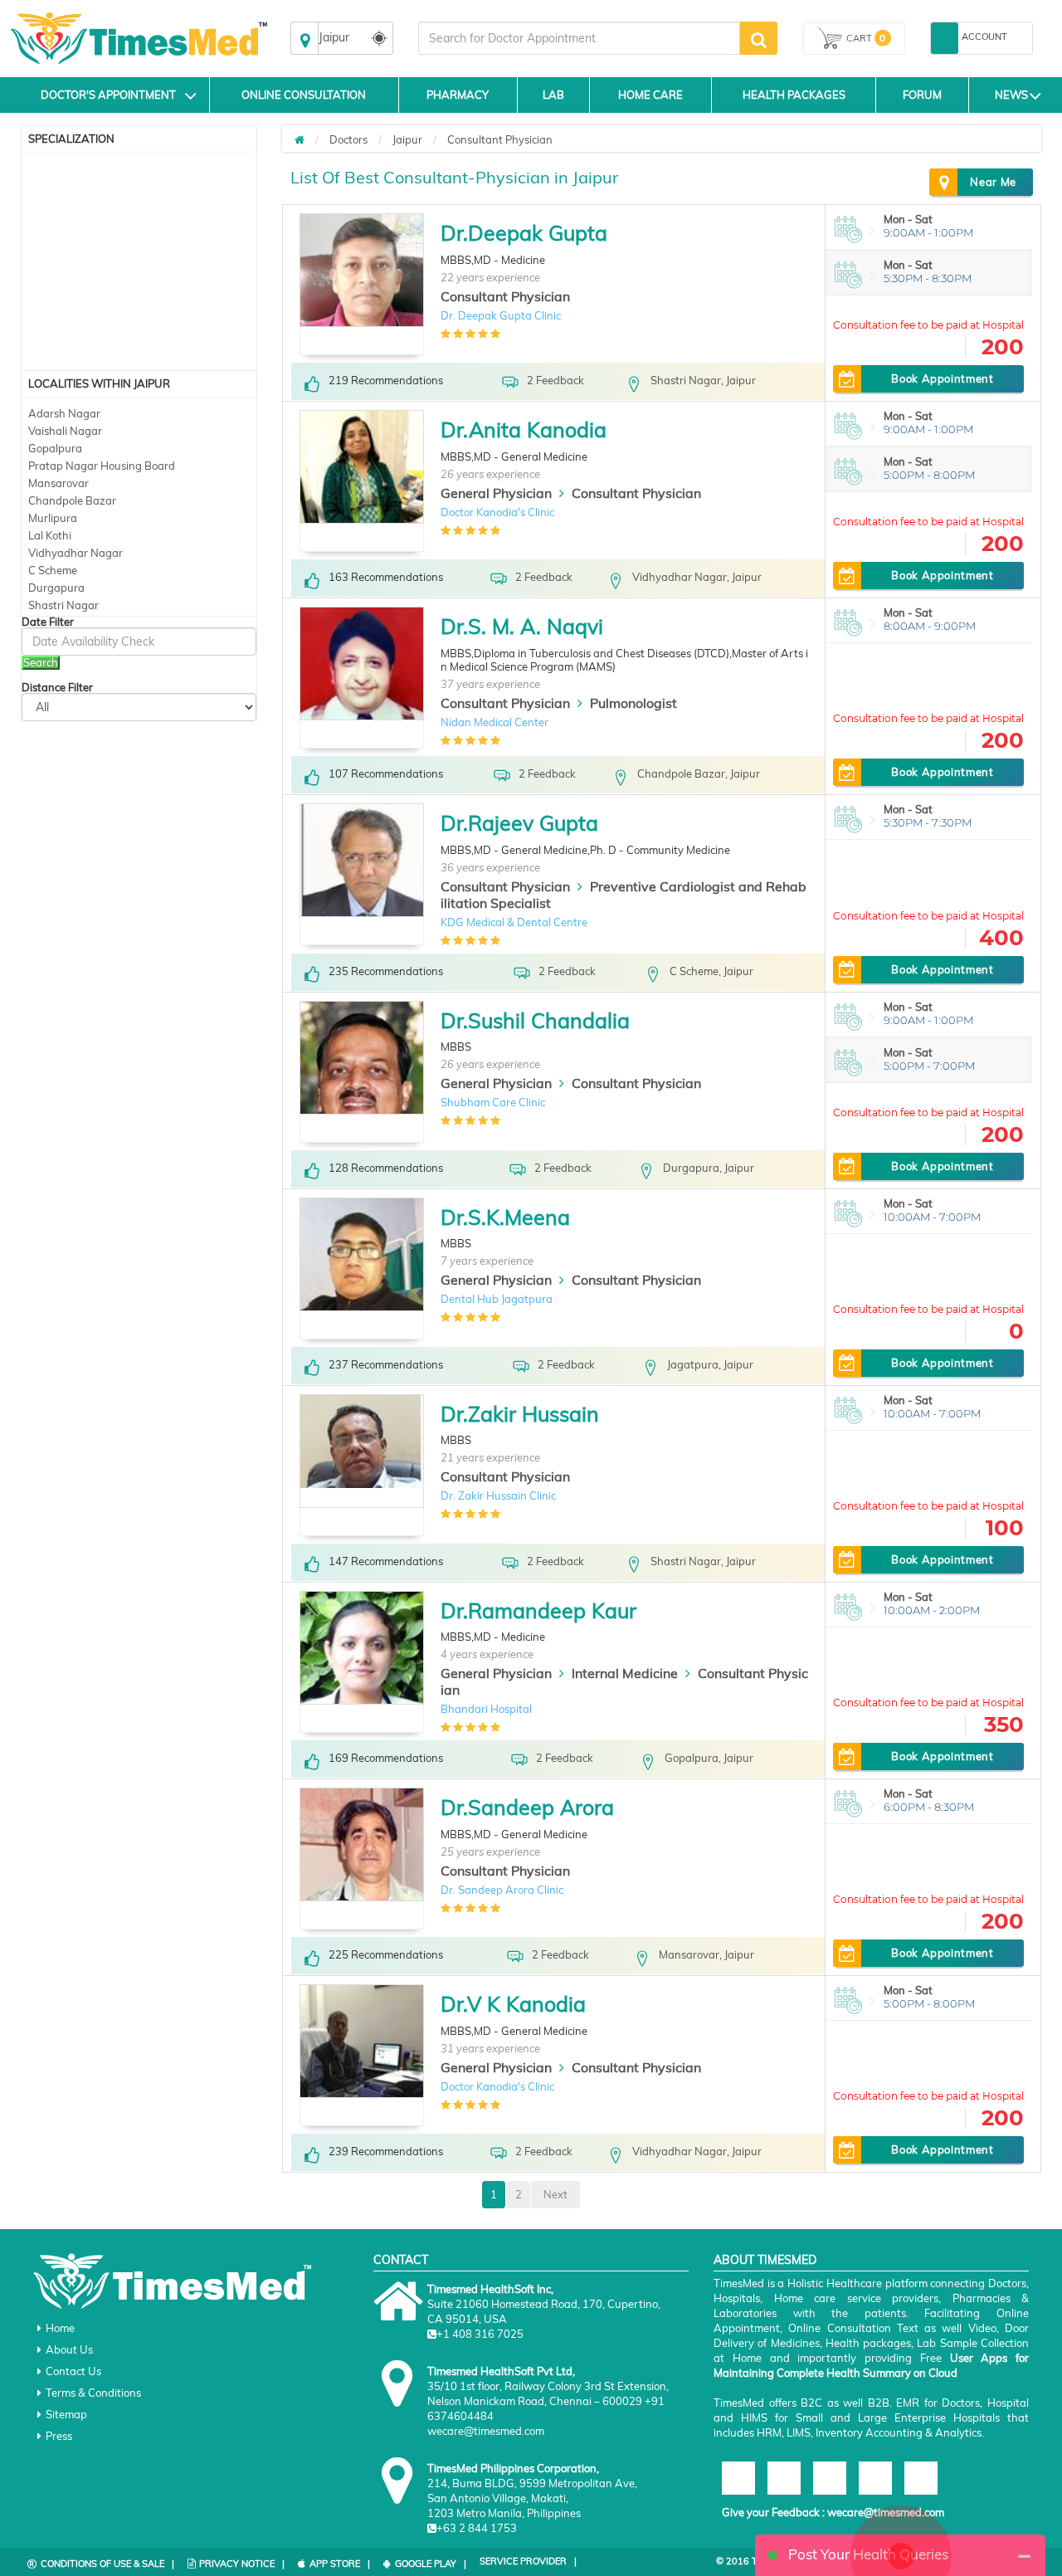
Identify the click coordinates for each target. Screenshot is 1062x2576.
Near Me (993, 182)
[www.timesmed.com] (300, 139)
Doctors (348, 139)
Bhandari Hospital (486, 1709)
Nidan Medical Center (494, 722)
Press (59, 2436)
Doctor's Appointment (108, 95)
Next (555, 2194)
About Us (69, 2349)
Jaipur (407, 139)
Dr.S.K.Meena (505, 1217)
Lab (553, 95)
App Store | (340, 2564)
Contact (401, 2260)
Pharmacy (458, 95)
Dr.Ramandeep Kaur (538, 1610)
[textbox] (579, 38)
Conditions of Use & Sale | (107, 2564)
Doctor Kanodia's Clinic (497, 512)
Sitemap (66, 2414)
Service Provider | (528, 2561)
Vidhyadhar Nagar (76, 553)
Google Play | (431, 2564)
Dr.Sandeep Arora (527, 1807)
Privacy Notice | (242, 2564)
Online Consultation (304, 95)
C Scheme (53, 570)
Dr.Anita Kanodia (524, 429)
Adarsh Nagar (64, 413)
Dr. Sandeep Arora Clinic (502, 1890)
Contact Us (73, 2371)
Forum (922, 95)
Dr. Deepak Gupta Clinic (501, 315)
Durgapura (56, 588)
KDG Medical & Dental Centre (514, 922)
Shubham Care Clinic (493, 1102)
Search (41, 662)
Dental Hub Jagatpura (497, 1299)
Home (60, 2328)
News (1011, 95)
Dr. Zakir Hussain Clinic (498, 1495)
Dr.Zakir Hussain (520, 1414)
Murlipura (53, 518)
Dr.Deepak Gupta (524, 233)
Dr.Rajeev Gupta (519, 823)
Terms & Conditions (93, 2393)
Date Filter (48, 622)
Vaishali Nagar (65, 431)
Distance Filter (57, 688)
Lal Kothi (50, 535)
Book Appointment (942, 378)
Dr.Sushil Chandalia (535, 1020)
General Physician (496, 493)
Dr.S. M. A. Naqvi (522, 626)
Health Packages (794, 95)
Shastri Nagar (63, 605)
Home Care (650, 95)
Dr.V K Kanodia (513, 2004)
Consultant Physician (500, 139)
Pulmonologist (633, 703)
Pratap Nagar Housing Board (102, 466)
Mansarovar (58, 483)
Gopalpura (55, 448)
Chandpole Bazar (72, 500)
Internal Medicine (625, 1673)
